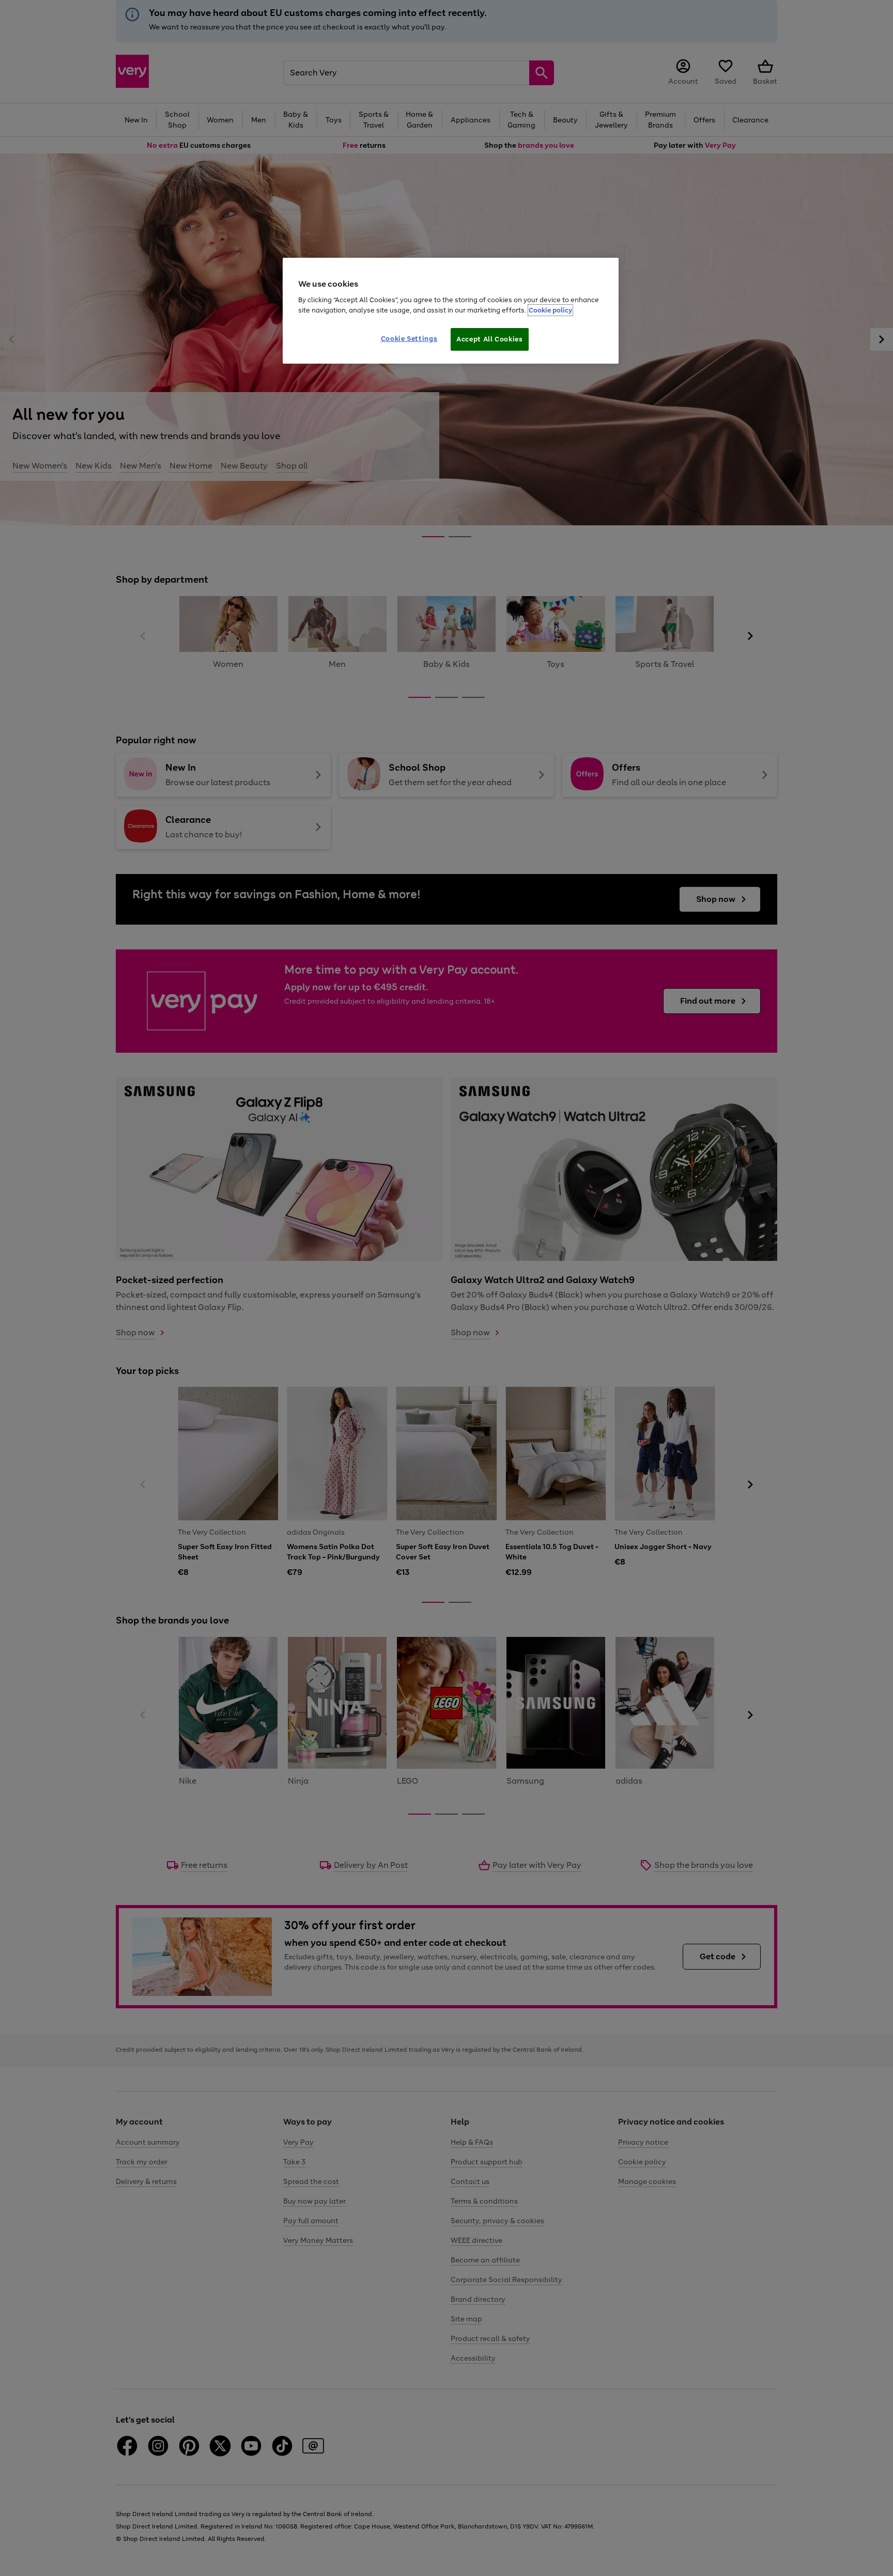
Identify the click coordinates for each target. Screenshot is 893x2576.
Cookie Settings (409, 339)
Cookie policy (550, 310)
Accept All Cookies (490, 339)
